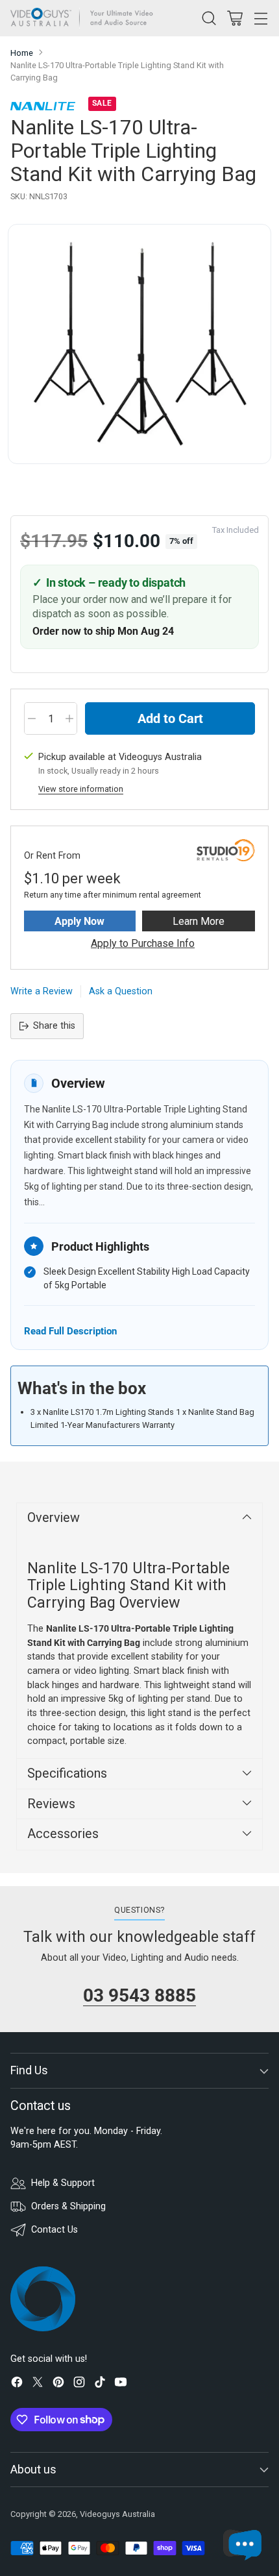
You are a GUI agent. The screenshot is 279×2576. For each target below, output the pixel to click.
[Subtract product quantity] (32, 718)
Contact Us (55, 2230)
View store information (81, 789)
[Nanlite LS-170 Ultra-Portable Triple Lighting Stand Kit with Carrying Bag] (139, 344)
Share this (54, 1026)
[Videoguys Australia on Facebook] (17, 2384)
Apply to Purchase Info (143, 943)
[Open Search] (209, 18)
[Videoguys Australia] (85, 18)
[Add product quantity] (69, 718)
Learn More (199, 921)
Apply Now (79, 921)
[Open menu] (261, 18)
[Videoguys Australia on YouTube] (121, 2384)
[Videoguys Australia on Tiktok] (100, 2384)
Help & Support (63, 2183)
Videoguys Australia (117, 2514)
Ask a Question (121, 991)
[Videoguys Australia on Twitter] (38, 2384)
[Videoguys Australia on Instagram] (79, 2384)
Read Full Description (70, 1331)
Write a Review (42, 991)
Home (22, 53)
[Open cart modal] (235, 18)
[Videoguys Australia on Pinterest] (58, 2384)
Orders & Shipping (68, 2206)
